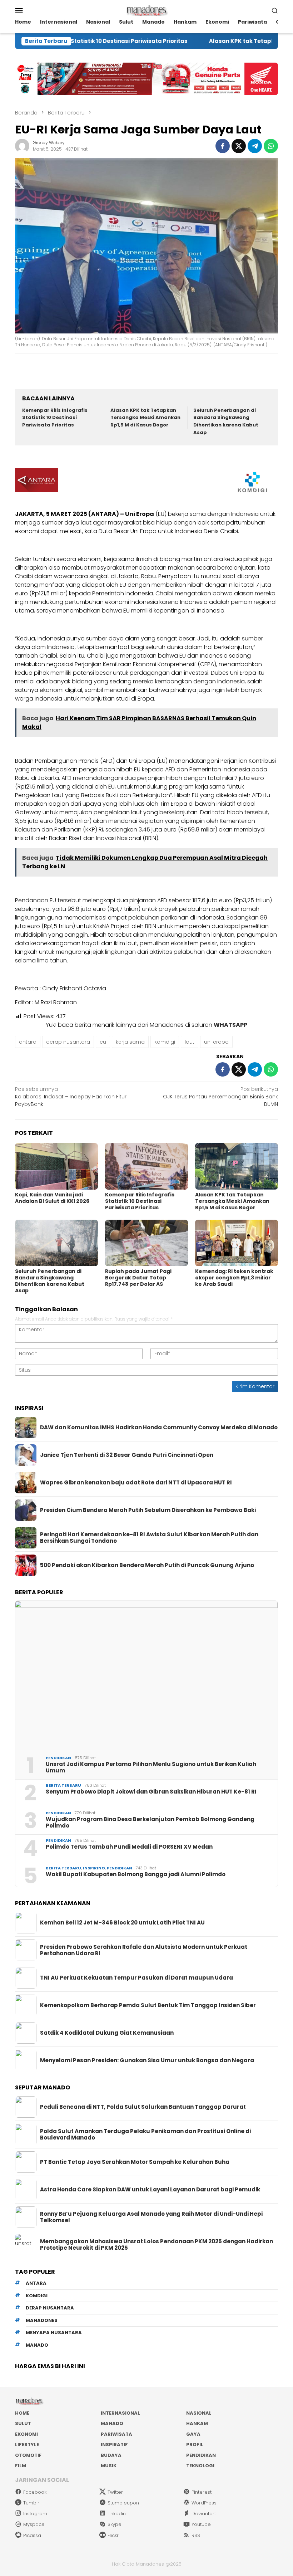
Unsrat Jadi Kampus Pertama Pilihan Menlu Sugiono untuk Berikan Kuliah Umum (151, 1767)
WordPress (204, 2503)
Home (22, 2413)
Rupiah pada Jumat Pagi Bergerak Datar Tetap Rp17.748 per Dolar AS (138, 1278)
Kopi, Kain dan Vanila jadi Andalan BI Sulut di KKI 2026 (52, 1198)
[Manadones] (146, 10)
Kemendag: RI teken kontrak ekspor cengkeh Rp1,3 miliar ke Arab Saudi (234, 1278)
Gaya (193, 2434)
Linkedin (117, 2514)
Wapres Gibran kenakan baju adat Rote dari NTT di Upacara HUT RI (136, 1483)
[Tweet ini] (239, 146)
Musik (109, 2466)
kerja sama (130, 1042)
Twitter (115, 2492)
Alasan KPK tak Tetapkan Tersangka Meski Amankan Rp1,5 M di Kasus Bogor (145, 418)
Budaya (111, 2455)
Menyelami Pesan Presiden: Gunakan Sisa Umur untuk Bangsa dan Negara (147, 2060)
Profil (195, 2445)
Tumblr (31, 2503)
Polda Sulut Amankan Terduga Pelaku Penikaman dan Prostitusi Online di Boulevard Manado (145, 2135)
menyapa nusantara (54, 2333)
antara (28, 1042)
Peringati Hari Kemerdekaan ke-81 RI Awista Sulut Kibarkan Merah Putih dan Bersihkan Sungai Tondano (149, 1538)
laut (190, 1042)
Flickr (113, 2535)
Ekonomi (26, 2434)
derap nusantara (68, 1042)
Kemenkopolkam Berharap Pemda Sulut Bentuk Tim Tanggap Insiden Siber (148, 2005)
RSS (196, 2535)
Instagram (35, 2514)
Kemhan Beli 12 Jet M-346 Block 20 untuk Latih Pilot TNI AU (122, 1923)
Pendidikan (58, 1758)
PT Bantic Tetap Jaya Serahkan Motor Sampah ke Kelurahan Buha (135, 2162)
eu (103, 1042)
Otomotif (28, 2455)
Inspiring (94, 1868)
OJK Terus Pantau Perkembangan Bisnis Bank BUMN (220, 1097)
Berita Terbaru (63, 1785)
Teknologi (200, 2466)
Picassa (32, 2535)
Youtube (201, 2524)
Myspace (34, 2524)
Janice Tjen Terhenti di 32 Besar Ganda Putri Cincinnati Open (127, 1455)
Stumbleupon (123, 2503)
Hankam (197, 2423)
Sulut (23, 2423)
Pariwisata (116, 2434)
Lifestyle (27, 2445)
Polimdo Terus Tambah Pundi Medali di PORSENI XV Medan (129, 1847)
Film (21, 2466)
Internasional (120, 2413)
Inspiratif (114, 2445)
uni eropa (216, 1042)
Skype (115, 2524)
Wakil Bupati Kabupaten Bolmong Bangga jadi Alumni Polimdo (136, 1874)
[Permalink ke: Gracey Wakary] (22, 145)
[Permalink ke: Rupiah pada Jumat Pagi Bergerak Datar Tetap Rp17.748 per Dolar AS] (146, 1243)
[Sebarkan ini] (223, 146)
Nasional (199, 2413)
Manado (112, 2423)
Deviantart (204, 2514)
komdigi (165, 1042)
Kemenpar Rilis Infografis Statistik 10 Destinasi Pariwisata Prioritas (55, 418)
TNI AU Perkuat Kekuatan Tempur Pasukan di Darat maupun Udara (136, 1978)
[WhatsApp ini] (271, 146)
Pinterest (202, 2492)
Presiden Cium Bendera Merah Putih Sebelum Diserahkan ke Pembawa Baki (148, 1510)
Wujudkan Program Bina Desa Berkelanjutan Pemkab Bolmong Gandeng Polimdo (150, 1823)
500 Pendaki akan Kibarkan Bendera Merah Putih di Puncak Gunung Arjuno (147, 1565)
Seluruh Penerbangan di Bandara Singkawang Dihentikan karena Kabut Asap (226, 421)
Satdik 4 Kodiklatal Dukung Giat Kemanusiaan (107, 2033)
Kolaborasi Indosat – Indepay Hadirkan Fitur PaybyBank (71, 1097)
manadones (42, 2320)
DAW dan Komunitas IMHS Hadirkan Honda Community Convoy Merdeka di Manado (159, 1428)
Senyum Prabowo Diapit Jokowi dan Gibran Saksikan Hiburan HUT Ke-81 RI (151, 1792)
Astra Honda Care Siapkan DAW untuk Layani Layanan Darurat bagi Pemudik (150, 2190)
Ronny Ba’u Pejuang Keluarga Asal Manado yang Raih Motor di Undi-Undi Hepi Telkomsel (151, 2217)
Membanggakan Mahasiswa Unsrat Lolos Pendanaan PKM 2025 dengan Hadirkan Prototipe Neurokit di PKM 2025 (157, 2245)
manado (37, 2345)
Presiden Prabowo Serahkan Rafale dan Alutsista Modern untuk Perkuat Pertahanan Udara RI (144, 1950)
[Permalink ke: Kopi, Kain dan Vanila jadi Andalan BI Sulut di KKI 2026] (56, 1166)
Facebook (35, 2492)
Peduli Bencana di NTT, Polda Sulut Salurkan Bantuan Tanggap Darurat (143, 2107)
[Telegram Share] (255, 146)
